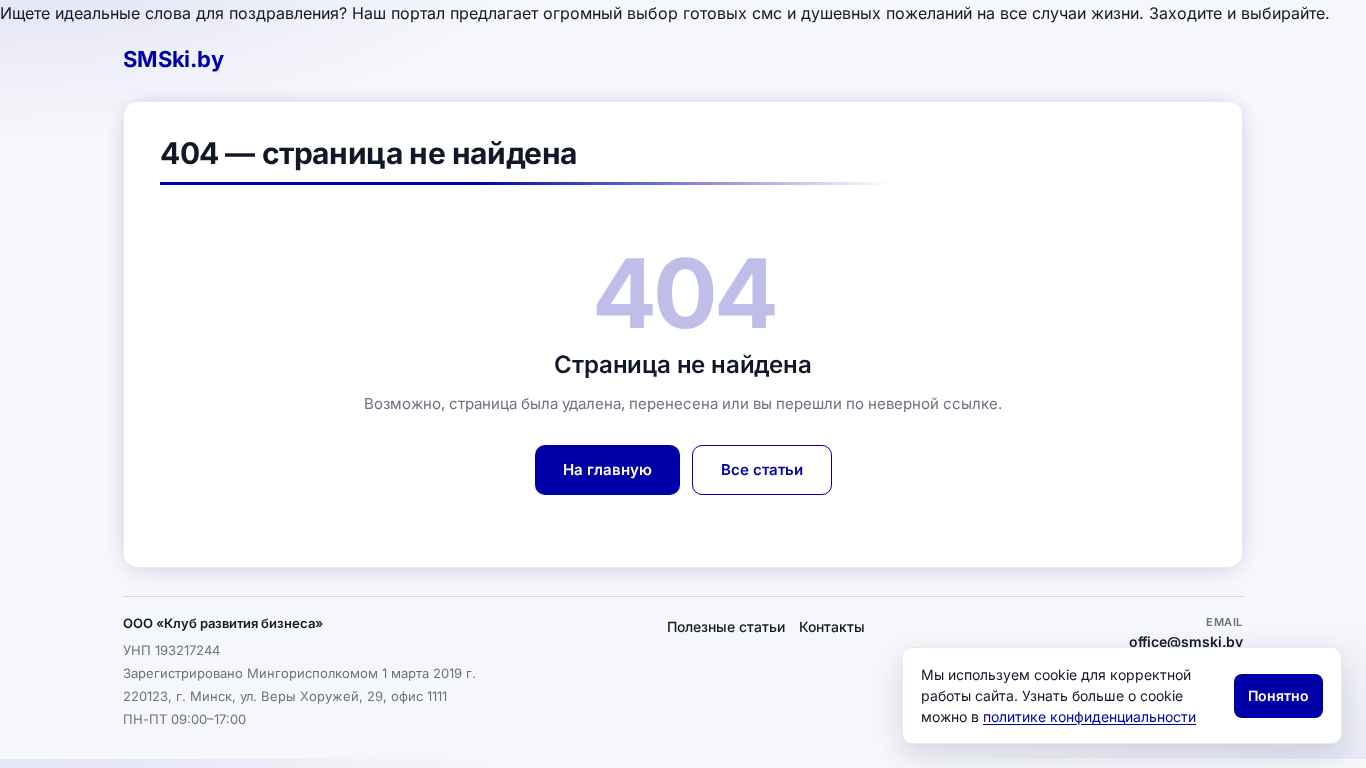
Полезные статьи (726, 626)
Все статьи (762, 469)
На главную (607, 469)
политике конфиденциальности (1089, 716)
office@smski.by (1186, 641)
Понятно (1278, 695)
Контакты (832, 626)
